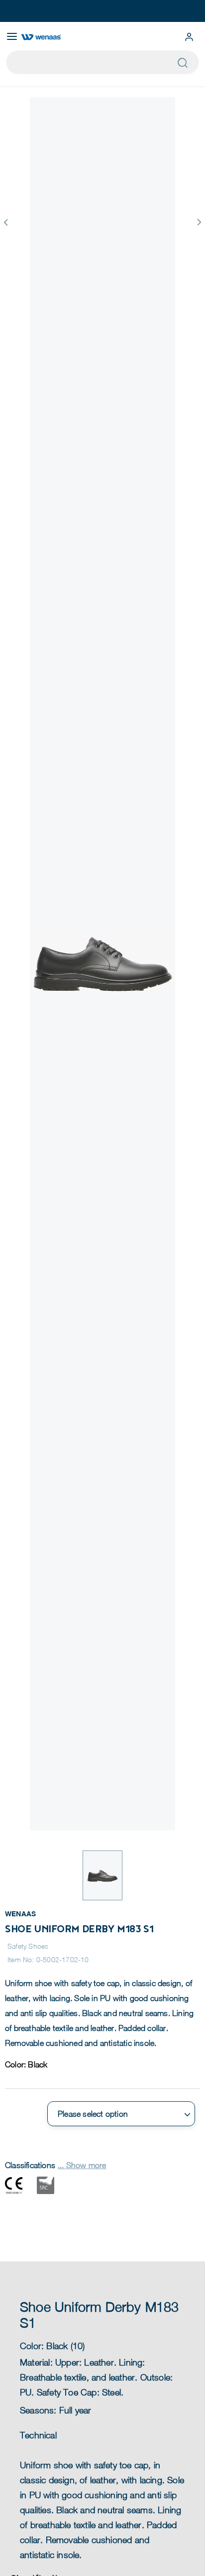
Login (189, 37)
